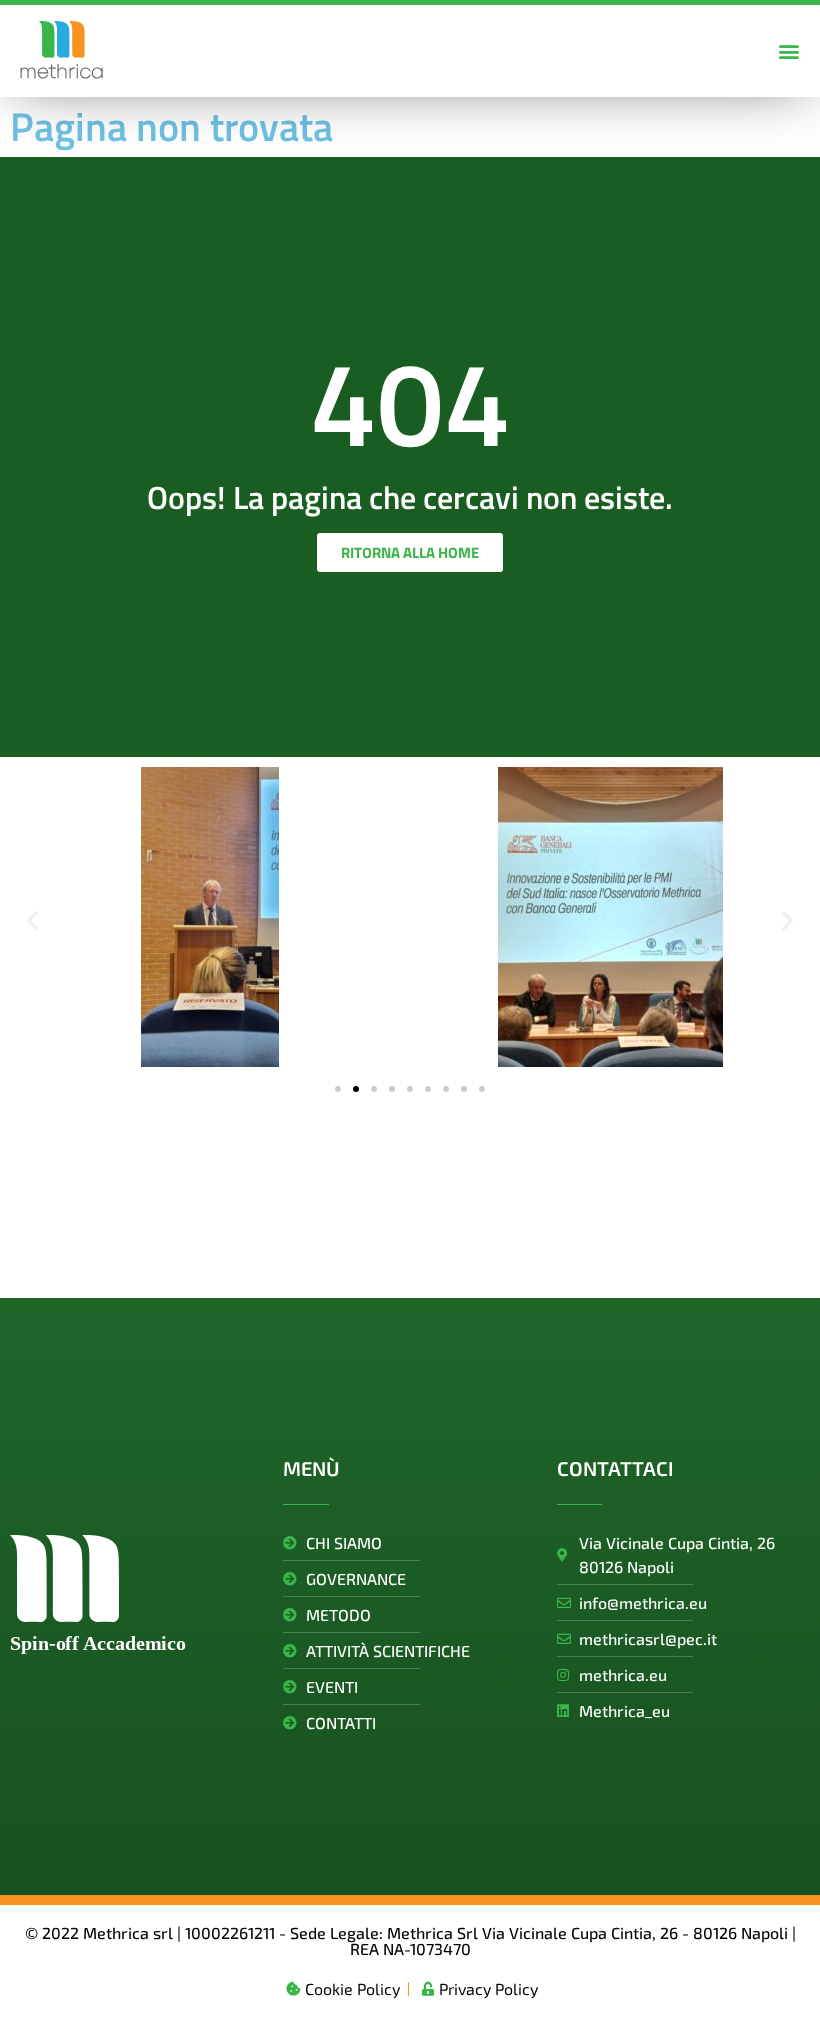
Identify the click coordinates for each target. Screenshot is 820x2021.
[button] (788, 50)
